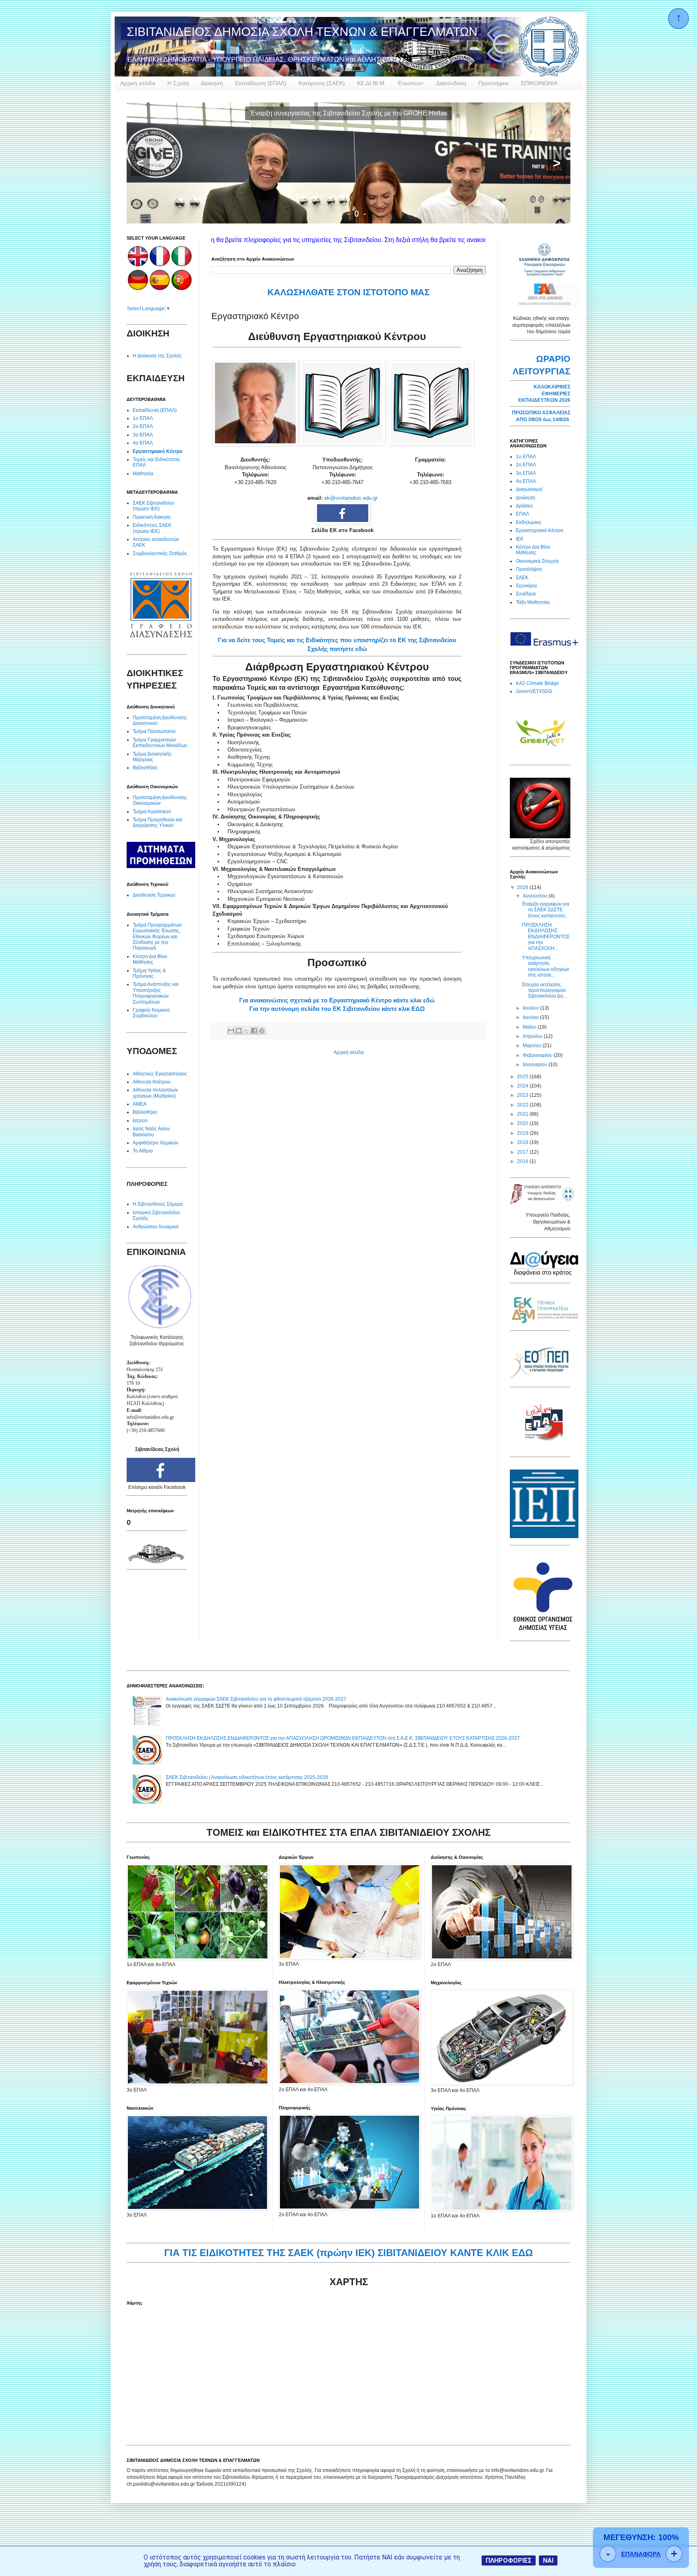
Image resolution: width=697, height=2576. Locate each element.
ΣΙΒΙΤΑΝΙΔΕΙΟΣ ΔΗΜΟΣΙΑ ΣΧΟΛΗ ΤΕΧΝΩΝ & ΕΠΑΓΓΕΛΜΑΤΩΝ (302, 32)
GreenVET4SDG (534, 691)
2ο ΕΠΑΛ (143, 426)
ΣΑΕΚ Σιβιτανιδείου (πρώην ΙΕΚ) (154, 506)
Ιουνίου (531, 1017)
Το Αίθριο (143, 1151)
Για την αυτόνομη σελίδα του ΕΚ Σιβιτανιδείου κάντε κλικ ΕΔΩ (337, 1009)
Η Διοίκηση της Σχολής (157, 356)
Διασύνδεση (451, 83)
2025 (523, 1077)
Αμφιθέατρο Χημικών (155, 1143)
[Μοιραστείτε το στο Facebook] (254, 1031)
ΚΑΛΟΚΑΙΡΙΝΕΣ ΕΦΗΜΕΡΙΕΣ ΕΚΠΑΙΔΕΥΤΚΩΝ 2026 (544, 394)
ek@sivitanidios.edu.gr (351, 498)
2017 (523, 1152)
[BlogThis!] (239, 1031)
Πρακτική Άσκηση (152, 517)
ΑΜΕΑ (140, 1104)
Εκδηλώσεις (529, 522)
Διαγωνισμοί (529, 489)
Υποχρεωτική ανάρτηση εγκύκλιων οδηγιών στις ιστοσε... (546, 966)
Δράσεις (525, 506)
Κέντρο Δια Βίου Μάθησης (150, 959)
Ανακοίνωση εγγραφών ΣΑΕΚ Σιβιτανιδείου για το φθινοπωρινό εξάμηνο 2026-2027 (256, 1699)
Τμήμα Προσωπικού (154, 731)
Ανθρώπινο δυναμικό (156, 1227)
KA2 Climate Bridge (537, 683)
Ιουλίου (531, 1008)
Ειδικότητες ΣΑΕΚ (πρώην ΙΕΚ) (152, 528)
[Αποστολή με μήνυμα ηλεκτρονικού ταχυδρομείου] (231, 1031)
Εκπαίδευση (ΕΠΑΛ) (261, 83)
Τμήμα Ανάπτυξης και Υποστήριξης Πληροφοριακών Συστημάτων (156, 993)
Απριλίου (533, 1036)
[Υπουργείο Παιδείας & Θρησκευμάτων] (542, 1203)
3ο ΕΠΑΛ (143, 435)
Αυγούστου (536, 896)
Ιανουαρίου (536, 1065)
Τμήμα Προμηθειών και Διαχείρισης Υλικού (158, 822)
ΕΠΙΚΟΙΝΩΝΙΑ (539, 83)
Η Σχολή (178, 83)
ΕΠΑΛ (523, 514)
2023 (523, 1095)
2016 (523, 1161)
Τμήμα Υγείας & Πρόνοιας (149, 973)
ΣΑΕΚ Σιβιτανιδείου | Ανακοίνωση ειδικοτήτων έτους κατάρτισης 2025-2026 (247, 1777)
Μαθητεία (143, 474)
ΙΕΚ (520, 539)
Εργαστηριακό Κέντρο (158, 451)
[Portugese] (182, 288)
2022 (523, 1105)
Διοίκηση (212, 83)
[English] (138, 265)
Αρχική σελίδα (138, 83)
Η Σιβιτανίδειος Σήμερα (158, 1204)
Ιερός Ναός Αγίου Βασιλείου (151, 1131)
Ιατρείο (140, 1121)
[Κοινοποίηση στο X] (246, 1031)
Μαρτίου (533, 1046)
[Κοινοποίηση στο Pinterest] (262, 1031)
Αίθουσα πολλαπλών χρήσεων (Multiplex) (155, 1093)
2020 (523, 1123)
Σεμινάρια (526, 586)
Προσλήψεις (494, 83)
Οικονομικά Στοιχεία (537, 561)
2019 (523, 1133)
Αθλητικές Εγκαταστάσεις (160, 1074)
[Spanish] (160, 288)
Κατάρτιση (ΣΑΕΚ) (322, 83)
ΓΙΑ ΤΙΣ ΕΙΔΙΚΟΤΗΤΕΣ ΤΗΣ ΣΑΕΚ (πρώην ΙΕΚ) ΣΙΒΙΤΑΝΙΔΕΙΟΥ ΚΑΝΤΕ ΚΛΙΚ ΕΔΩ (348, 2253)
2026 (523, 887)
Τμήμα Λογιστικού (152, 812)
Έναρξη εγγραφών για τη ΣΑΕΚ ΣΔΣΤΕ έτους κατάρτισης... (546, 910)
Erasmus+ (411, 83)
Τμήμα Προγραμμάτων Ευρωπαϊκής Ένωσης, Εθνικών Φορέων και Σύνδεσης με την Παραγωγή (157, 937)
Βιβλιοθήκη (145, 768)
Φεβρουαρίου (538, 1055)
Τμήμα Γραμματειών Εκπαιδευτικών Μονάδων (160, 743)
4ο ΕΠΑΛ (143, 443)
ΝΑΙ (548, 2560)
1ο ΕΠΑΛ (143, 418)
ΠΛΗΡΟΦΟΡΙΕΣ (509, 2560)
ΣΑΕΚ (522, 578)
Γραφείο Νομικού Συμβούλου (151, 1013)
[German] (138, 288)
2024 (523, 1086)
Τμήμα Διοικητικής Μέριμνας (152, 757)
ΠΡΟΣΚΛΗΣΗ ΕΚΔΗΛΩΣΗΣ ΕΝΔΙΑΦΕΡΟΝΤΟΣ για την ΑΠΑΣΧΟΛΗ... (546, 937)
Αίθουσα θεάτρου (152, 1082)
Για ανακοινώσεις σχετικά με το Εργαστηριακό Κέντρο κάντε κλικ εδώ (337, 1000)
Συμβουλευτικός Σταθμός (160, 553)
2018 (523, 1142)
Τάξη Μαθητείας (533, 602)
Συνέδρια (526, 594)
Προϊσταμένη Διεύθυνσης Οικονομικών (160, 800)
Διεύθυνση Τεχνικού (154, 895)
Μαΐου (530, 1027)
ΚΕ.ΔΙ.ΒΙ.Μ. (371, 83)
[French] (160, 265)
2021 (523, 1114)
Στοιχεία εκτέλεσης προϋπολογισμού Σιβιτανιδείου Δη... (544, 991)
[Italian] (182, 265)
